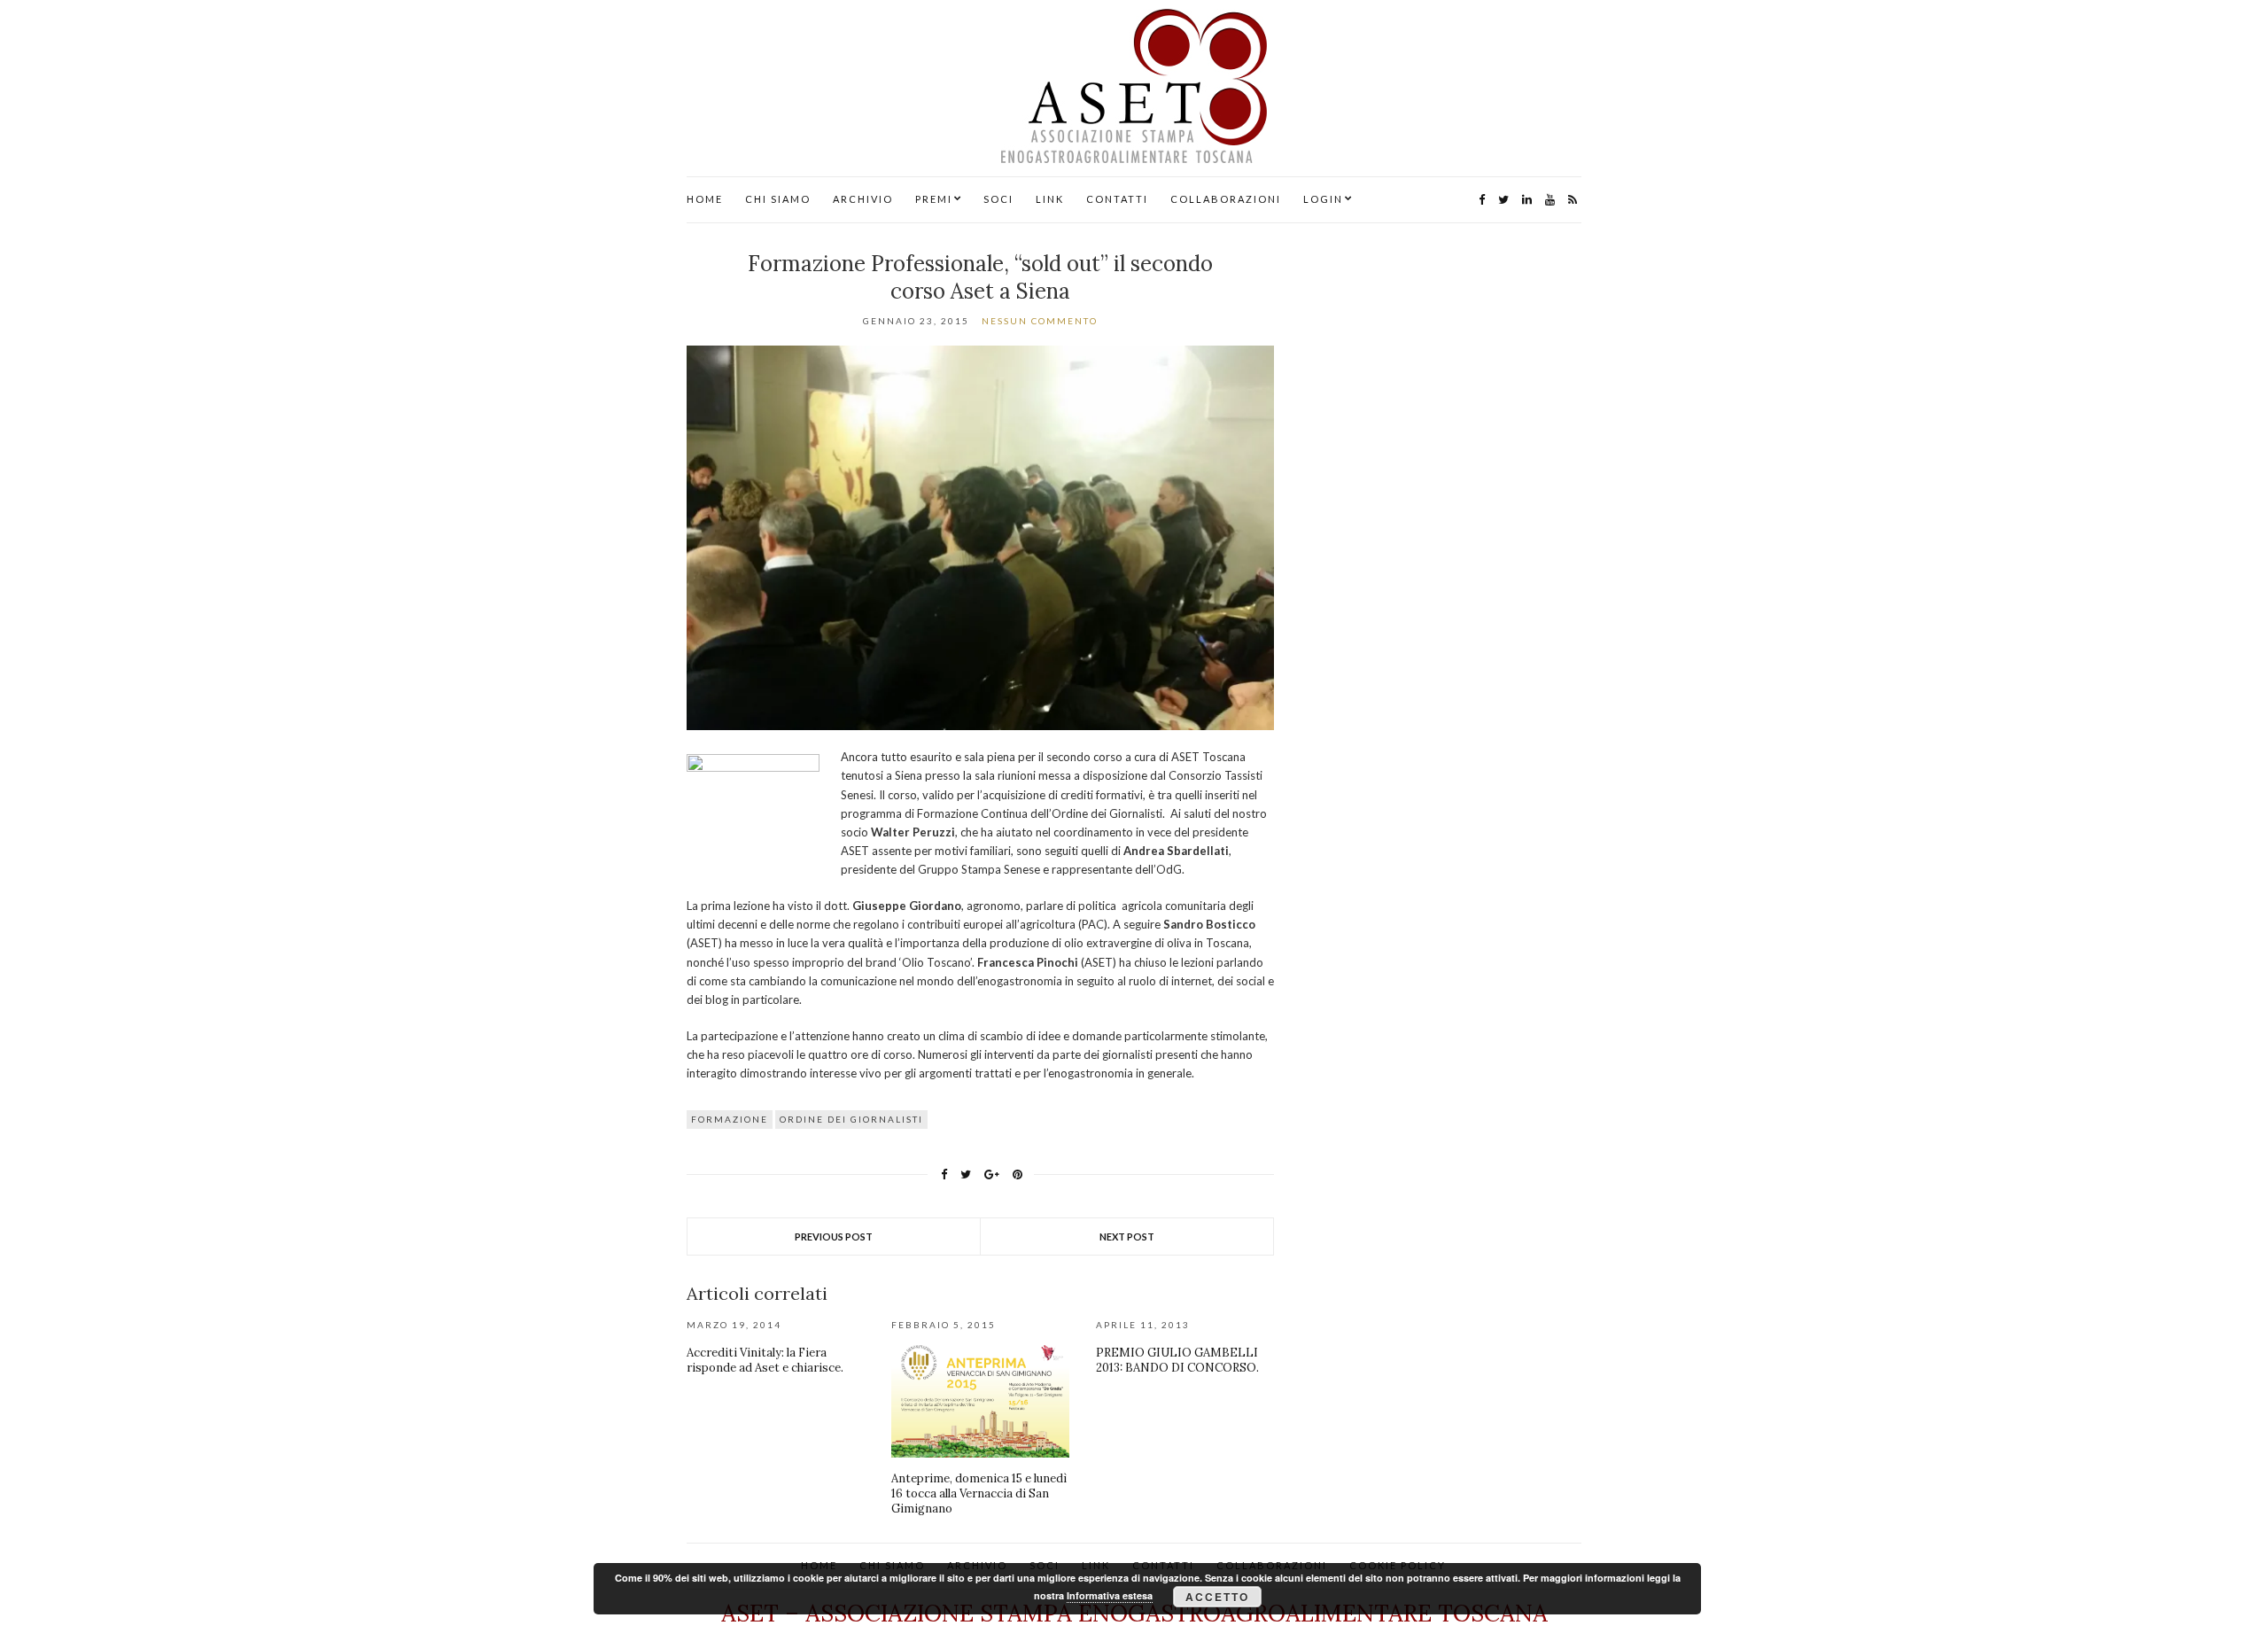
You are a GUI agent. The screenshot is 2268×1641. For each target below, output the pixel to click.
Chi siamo (778, 199)
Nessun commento (1040, 321)
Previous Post (834, 1237)
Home (705, 199)
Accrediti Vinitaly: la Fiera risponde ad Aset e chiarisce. (765, 1360)
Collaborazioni (1226, 199)
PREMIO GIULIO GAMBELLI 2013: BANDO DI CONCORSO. (1177, 1360)
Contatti (1117, 199)
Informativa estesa (1110, 1595)
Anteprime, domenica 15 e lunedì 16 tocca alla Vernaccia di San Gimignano (979, 1493)
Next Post (1127, 1237)
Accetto (1217, 1597)
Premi (934, 199)
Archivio (863, 199)
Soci (998, 199)
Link (1050, 199)
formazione (730, 1119)
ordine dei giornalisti (851, 1119)
